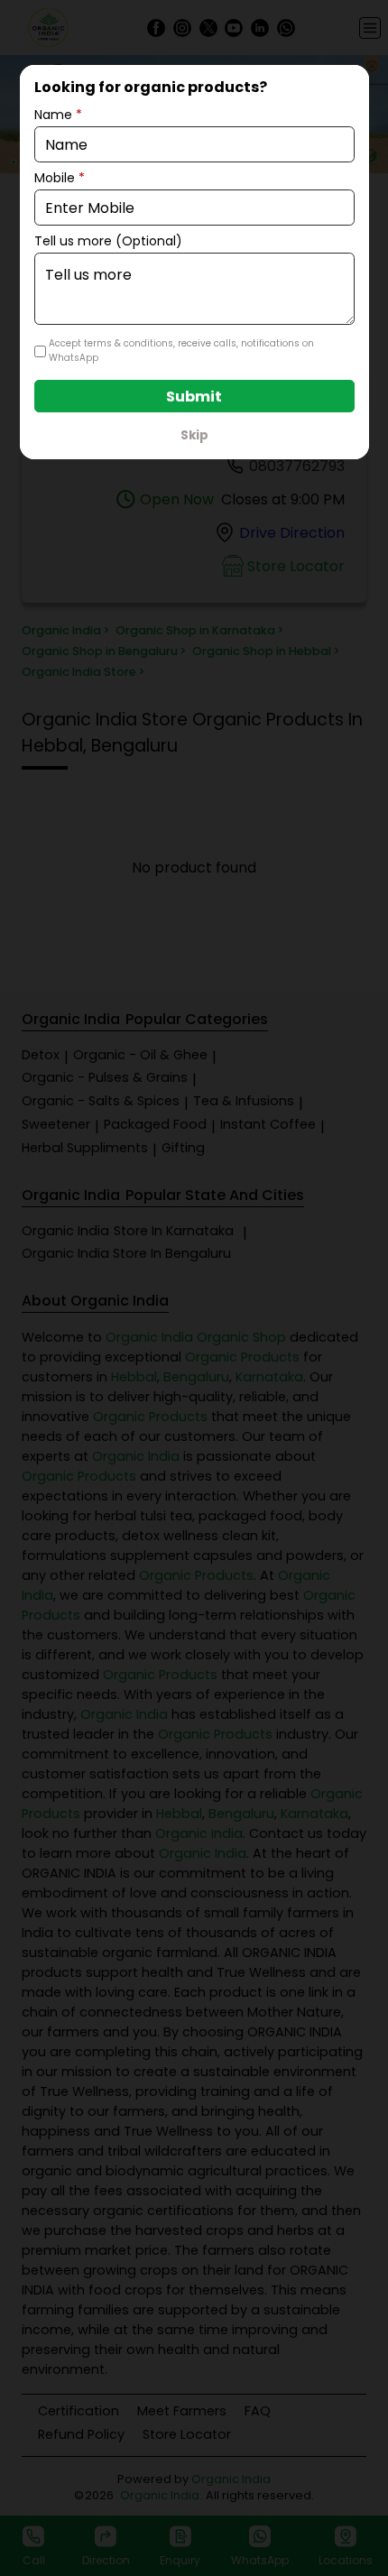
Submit (194, 397)
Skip (194, 435)
